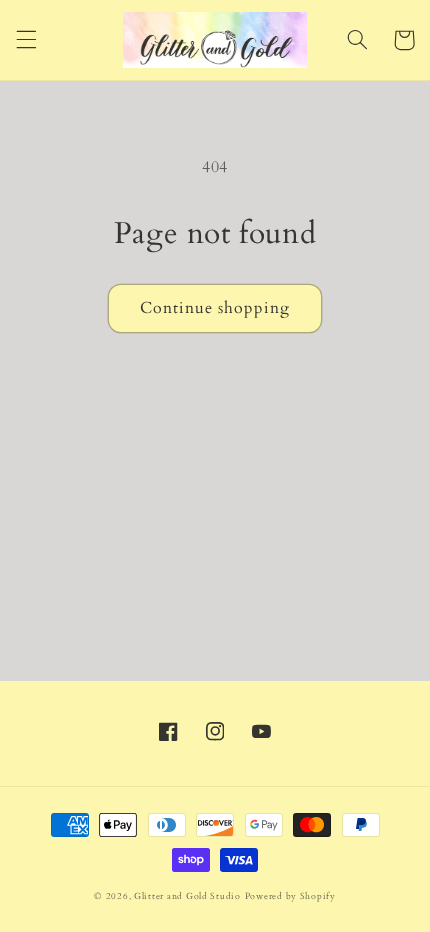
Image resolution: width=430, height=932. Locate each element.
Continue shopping (215, 308)
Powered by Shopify (290, 896)
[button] (26, 40)
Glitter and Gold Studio (187, 896)
